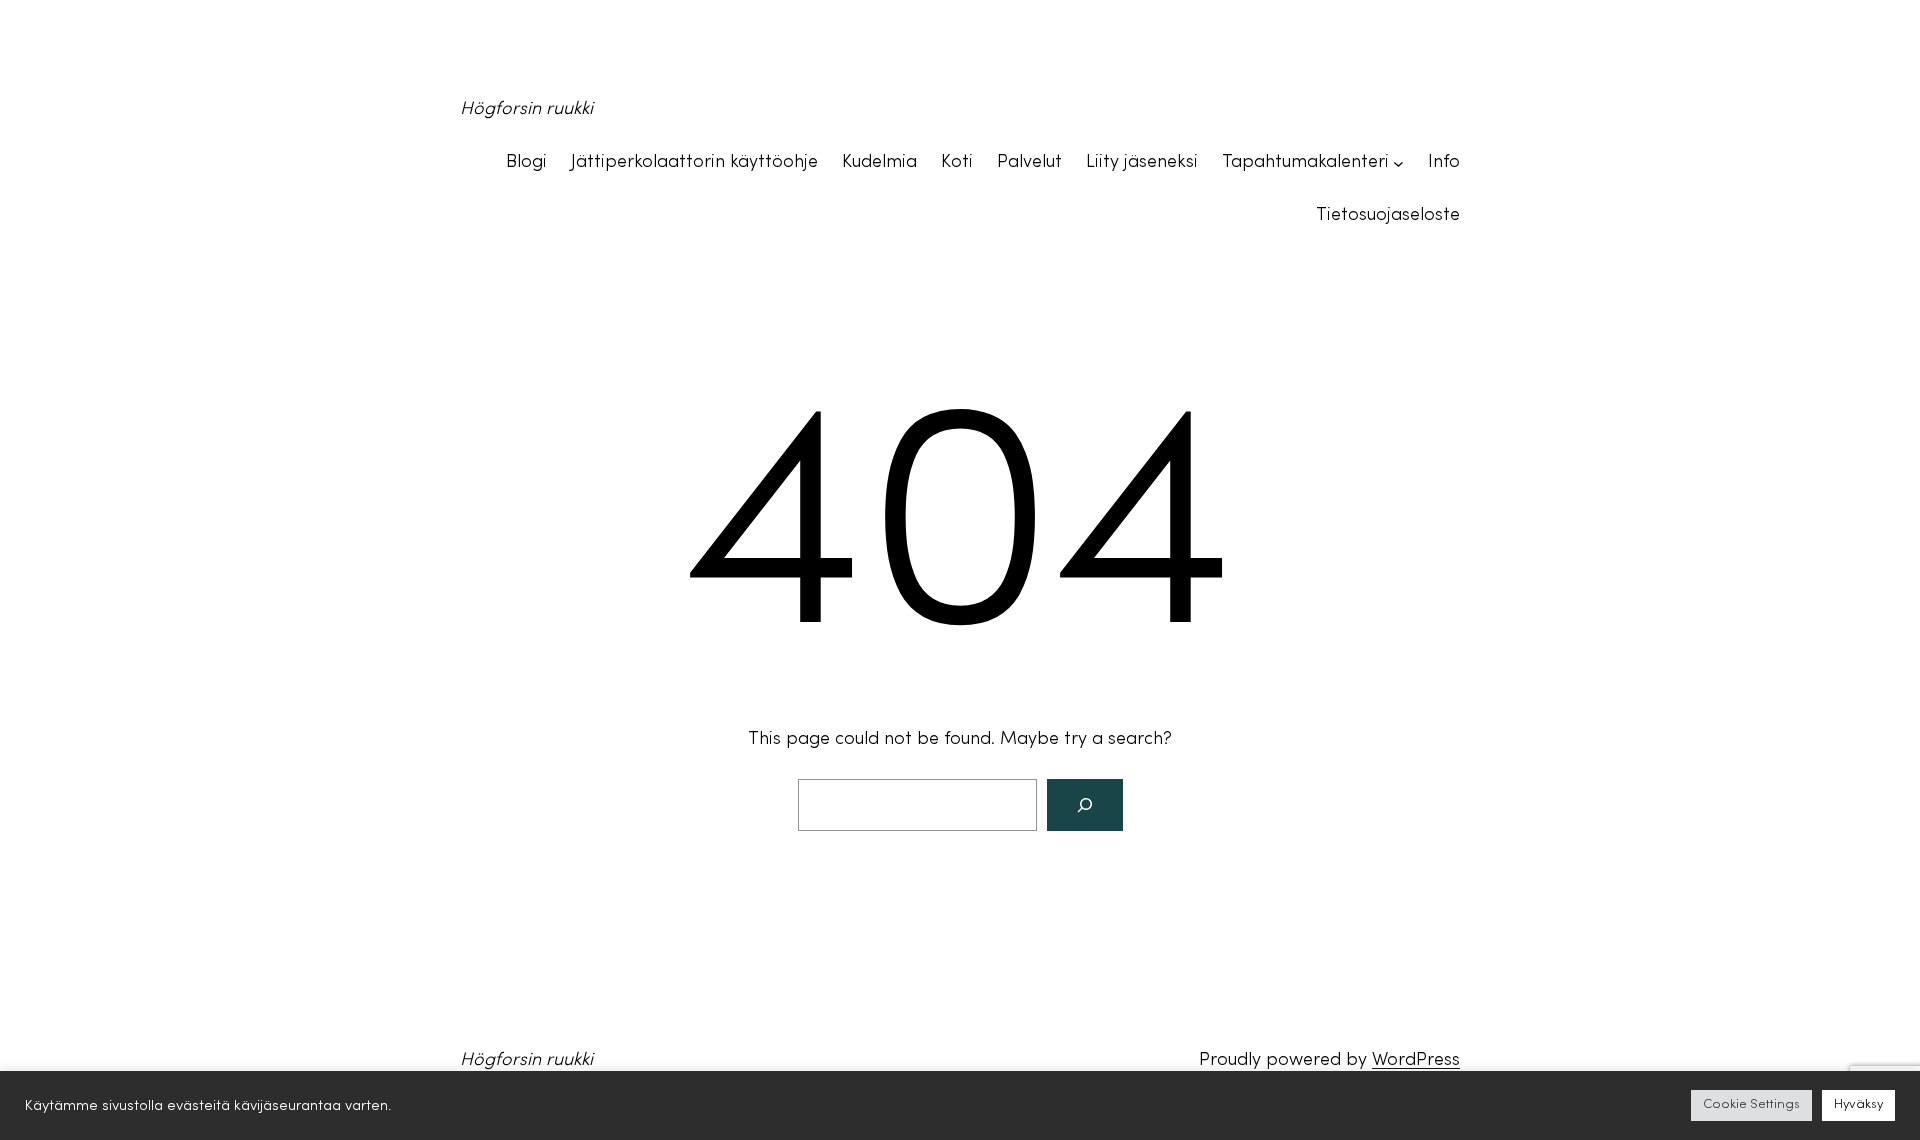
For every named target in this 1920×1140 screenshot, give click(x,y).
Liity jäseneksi (1142, 162)
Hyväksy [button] (1858, 1105)
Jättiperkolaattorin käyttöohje (694, 162)
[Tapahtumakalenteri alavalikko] (1398, 163)
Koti (957, 162)
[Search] (1085, 805)
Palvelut (1029, 162)
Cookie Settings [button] (1751, 1105)
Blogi (526, 162)
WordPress (1416, 1060)
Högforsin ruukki (526, 109)
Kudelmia (879, 162)
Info (1444, 162)
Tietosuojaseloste (1388, 215)
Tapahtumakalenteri (1305, 162)
